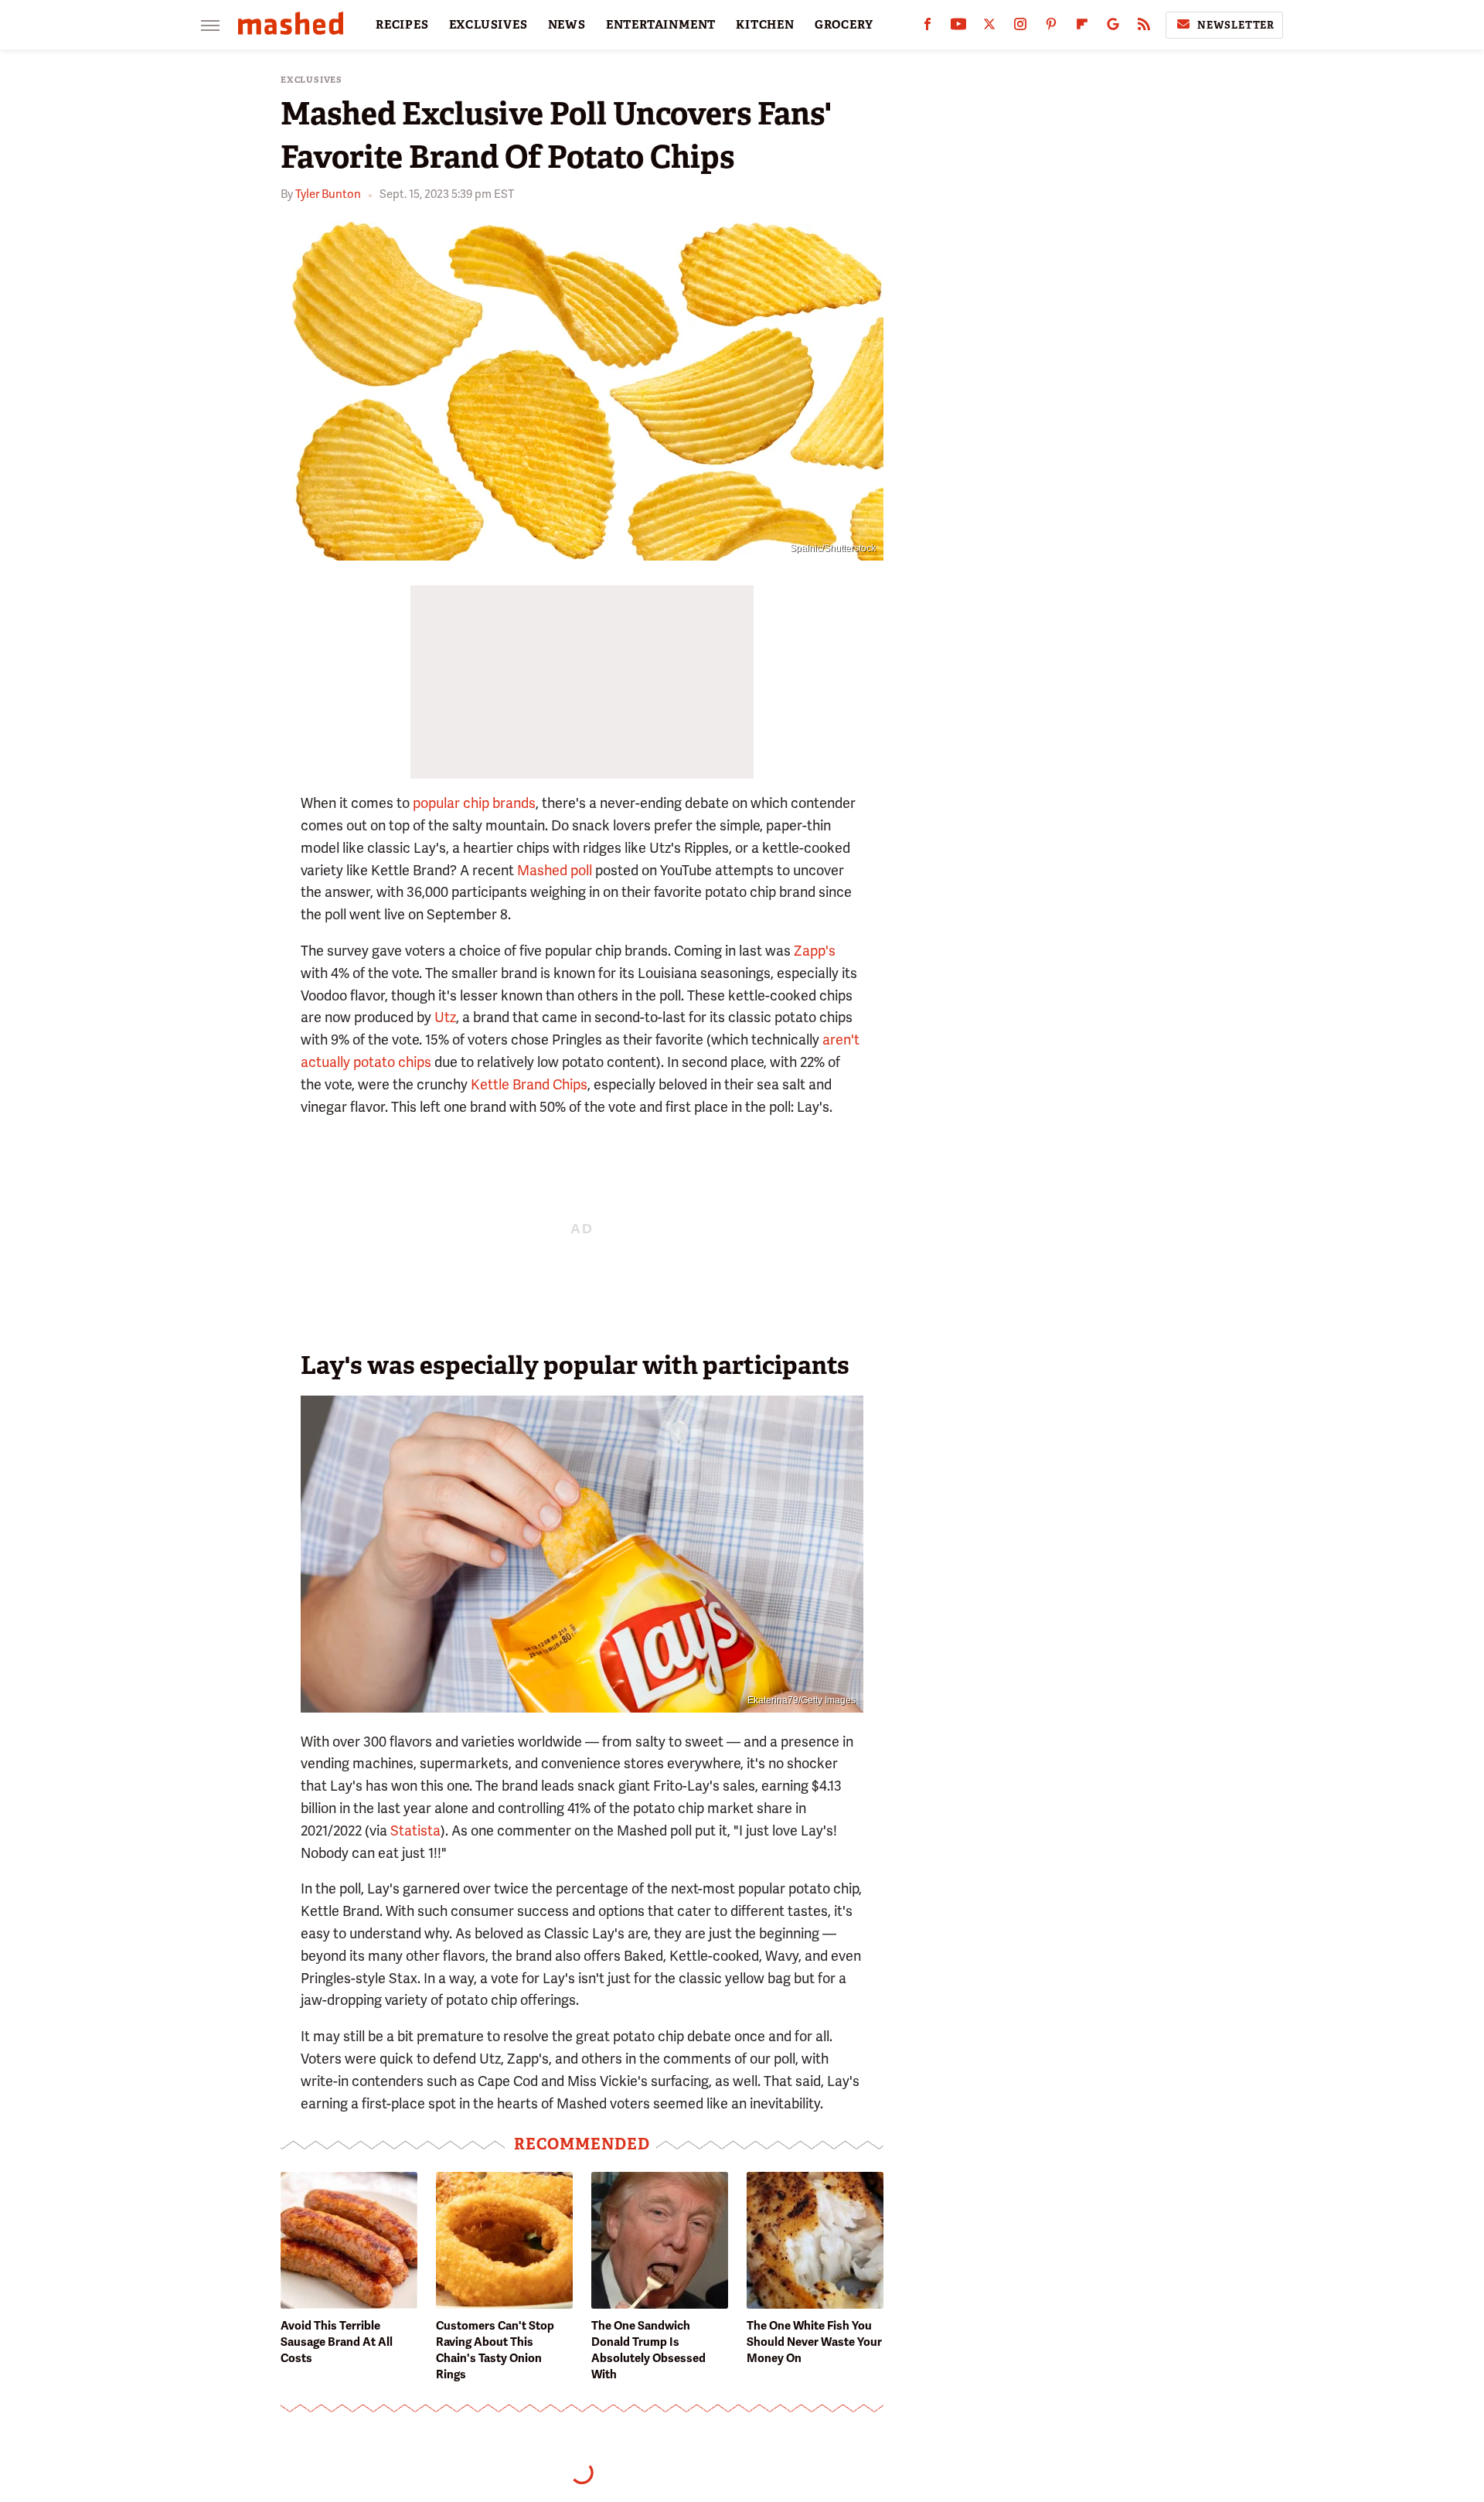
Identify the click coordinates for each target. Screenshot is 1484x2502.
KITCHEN (765, 25)
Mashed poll (555, 870)
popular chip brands (474, 803)
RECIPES (402, 25)
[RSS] (1144, 27)
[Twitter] (989, 27)
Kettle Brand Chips (529, 1084)
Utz (445, 1017)
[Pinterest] (1051, 27)
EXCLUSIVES (488, 25)
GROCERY (844, 25)
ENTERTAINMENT (661, 25)
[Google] (1113, 27)
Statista (415, 1830)
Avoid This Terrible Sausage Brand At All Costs (337, 2342)
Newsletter (1236, 25)
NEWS (567, 25)
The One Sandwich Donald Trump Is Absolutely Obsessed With (648, 2350)
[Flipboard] (1082, 27)
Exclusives (311, 80)
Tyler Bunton (328, 194)
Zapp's (815, 951)
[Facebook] (927, 27)
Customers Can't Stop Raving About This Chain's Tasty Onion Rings (495, 2350)
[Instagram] (1020, 27)
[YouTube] (958, 27)
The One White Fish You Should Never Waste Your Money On (814, 2342)
